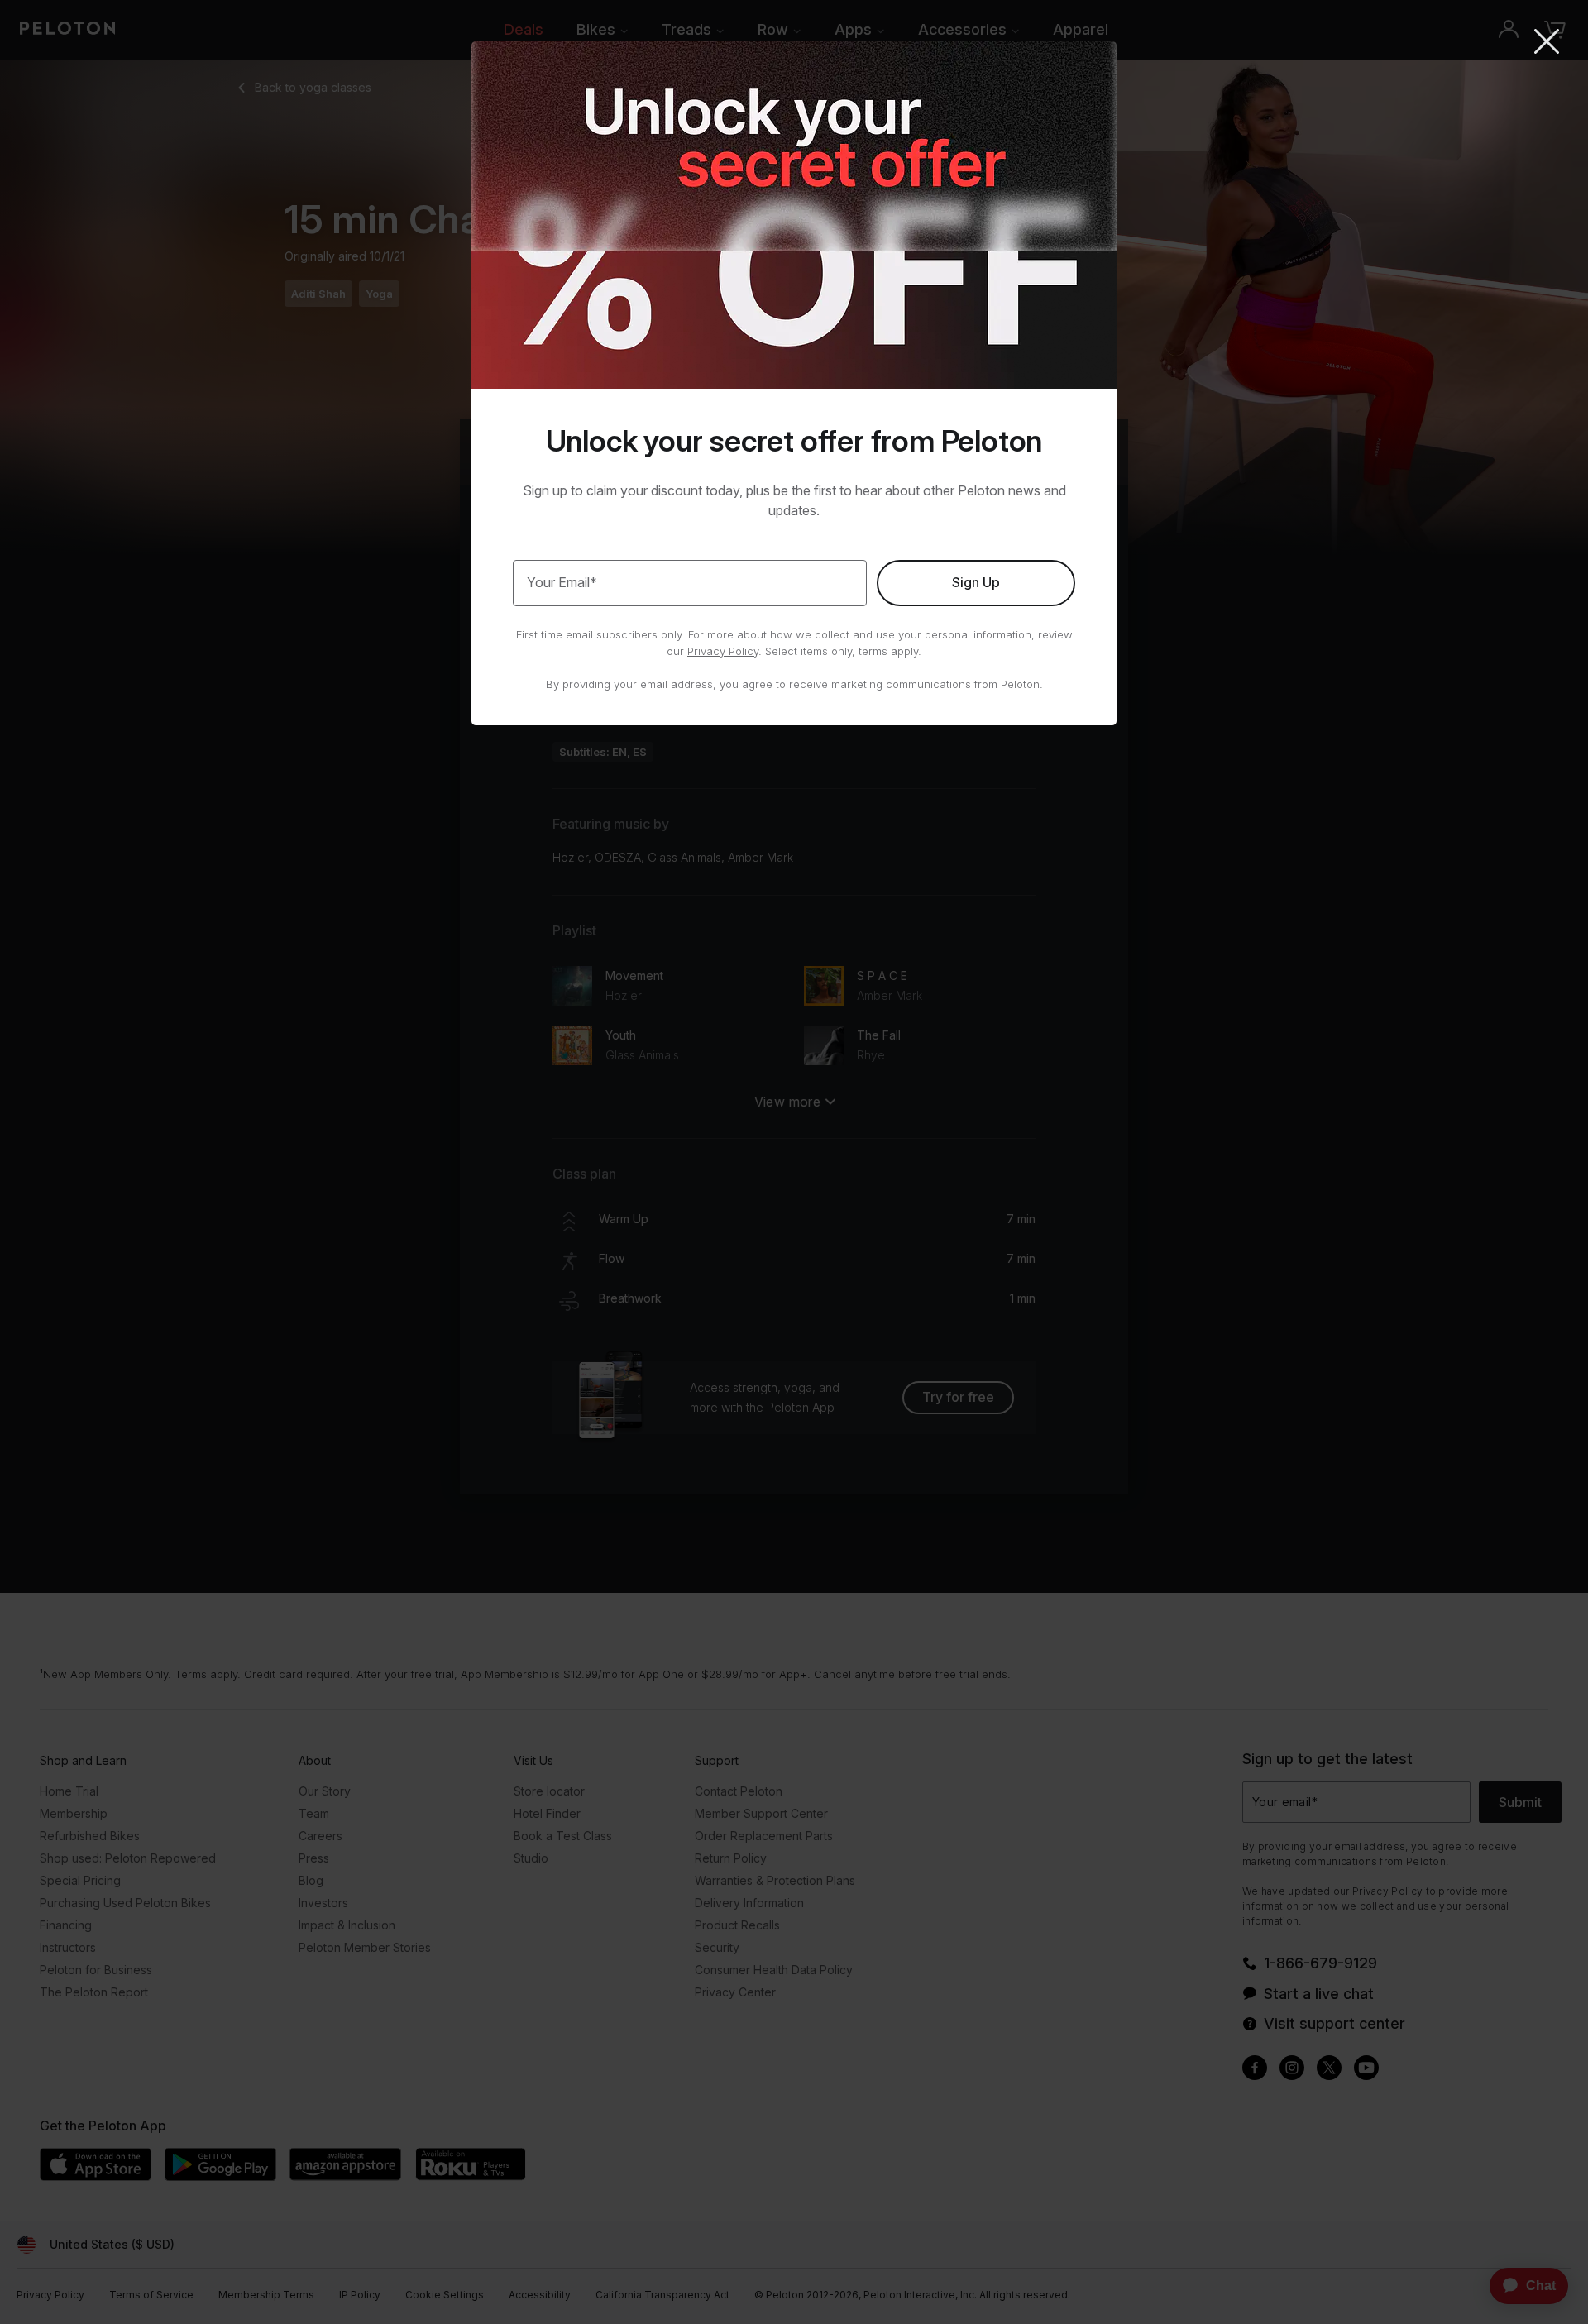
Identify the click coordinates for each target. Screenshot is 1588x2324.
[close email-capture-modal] (1547, 43)
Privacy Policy (723, 651)
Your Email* (562, 582)
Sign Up (976, 582)
